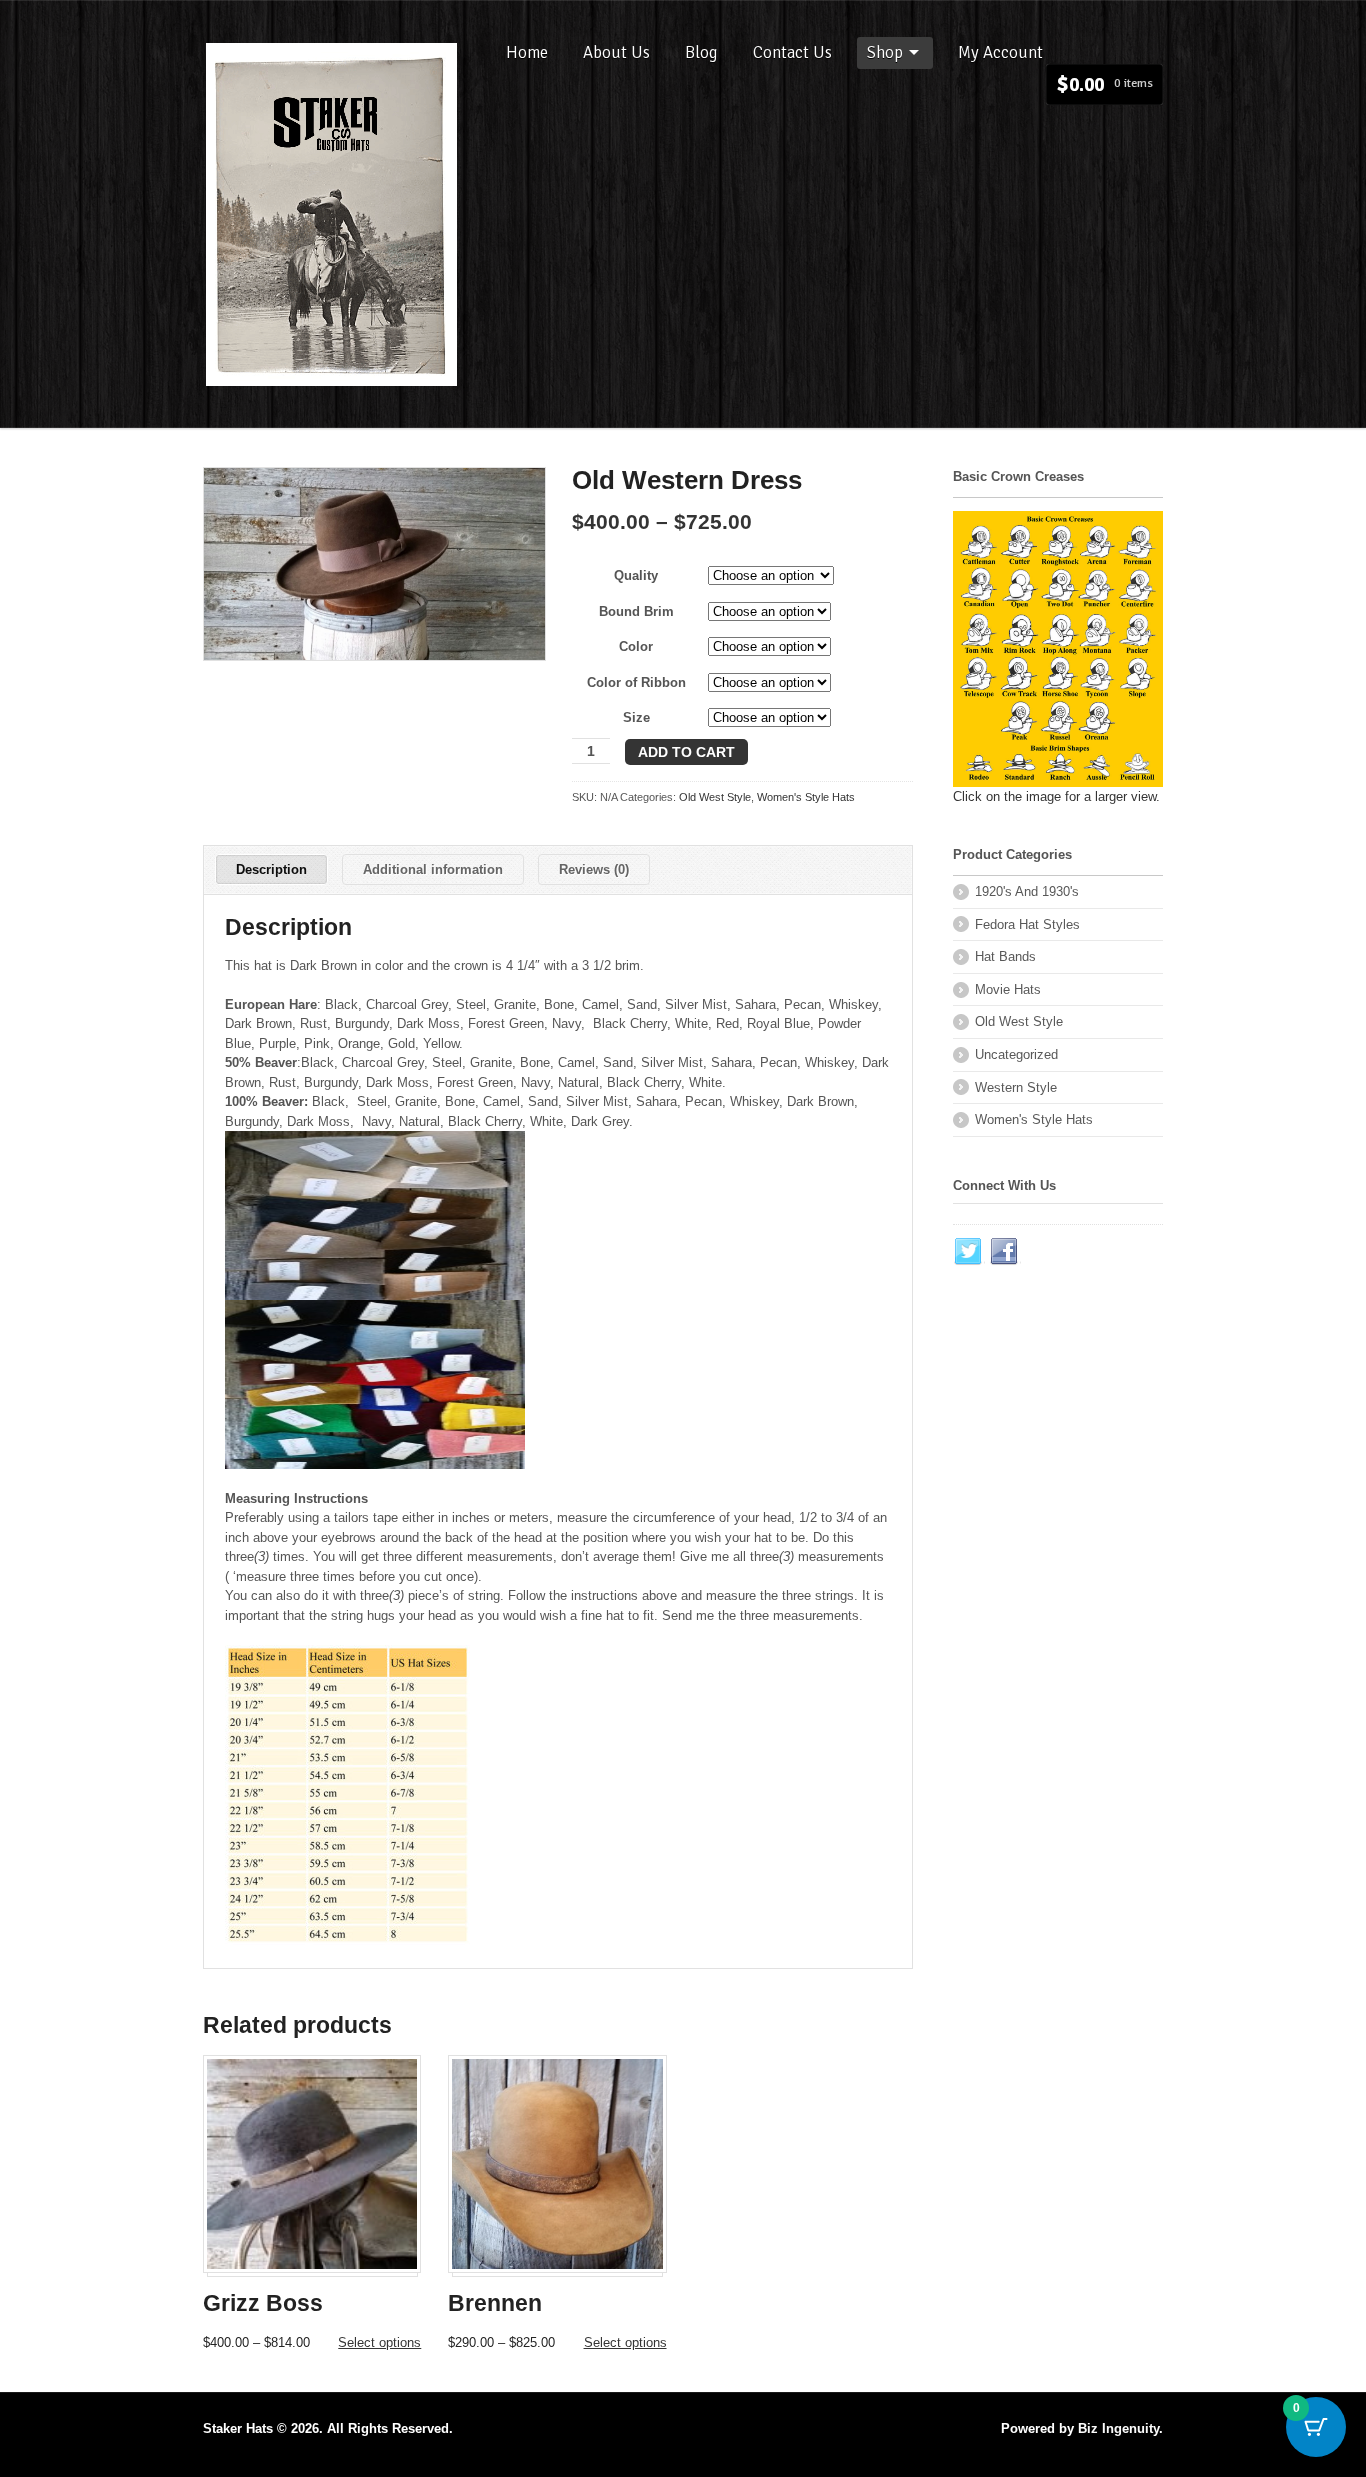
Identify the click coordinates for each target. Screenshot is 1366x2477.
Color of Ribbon (636, 682)
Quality (636, 575)
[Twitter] (969, 1252)
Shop (885, 52)
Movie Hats (1008, 989)
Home (527, 52)
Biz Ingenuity (1118, 2428)
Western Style (1016, 1087)
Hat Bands (1005, 956)
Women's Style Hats (806, 797)
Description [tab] (271, 869)
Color (636, 646)
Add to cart (686, 752)
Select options (379, 2342)
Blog (701, 52)
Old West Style (715, 797)
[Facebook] (1005, 1252)
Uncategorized (1016, 1054)
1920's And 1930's (1027, 891)
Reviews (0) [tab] (594, 869)
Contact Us (792, 52)
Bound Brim (636, 611)
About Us (616, 52)
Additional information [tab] (433, 869)
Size (636, 717)
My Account (1000, 52)
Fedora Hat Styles (1027, 924)
